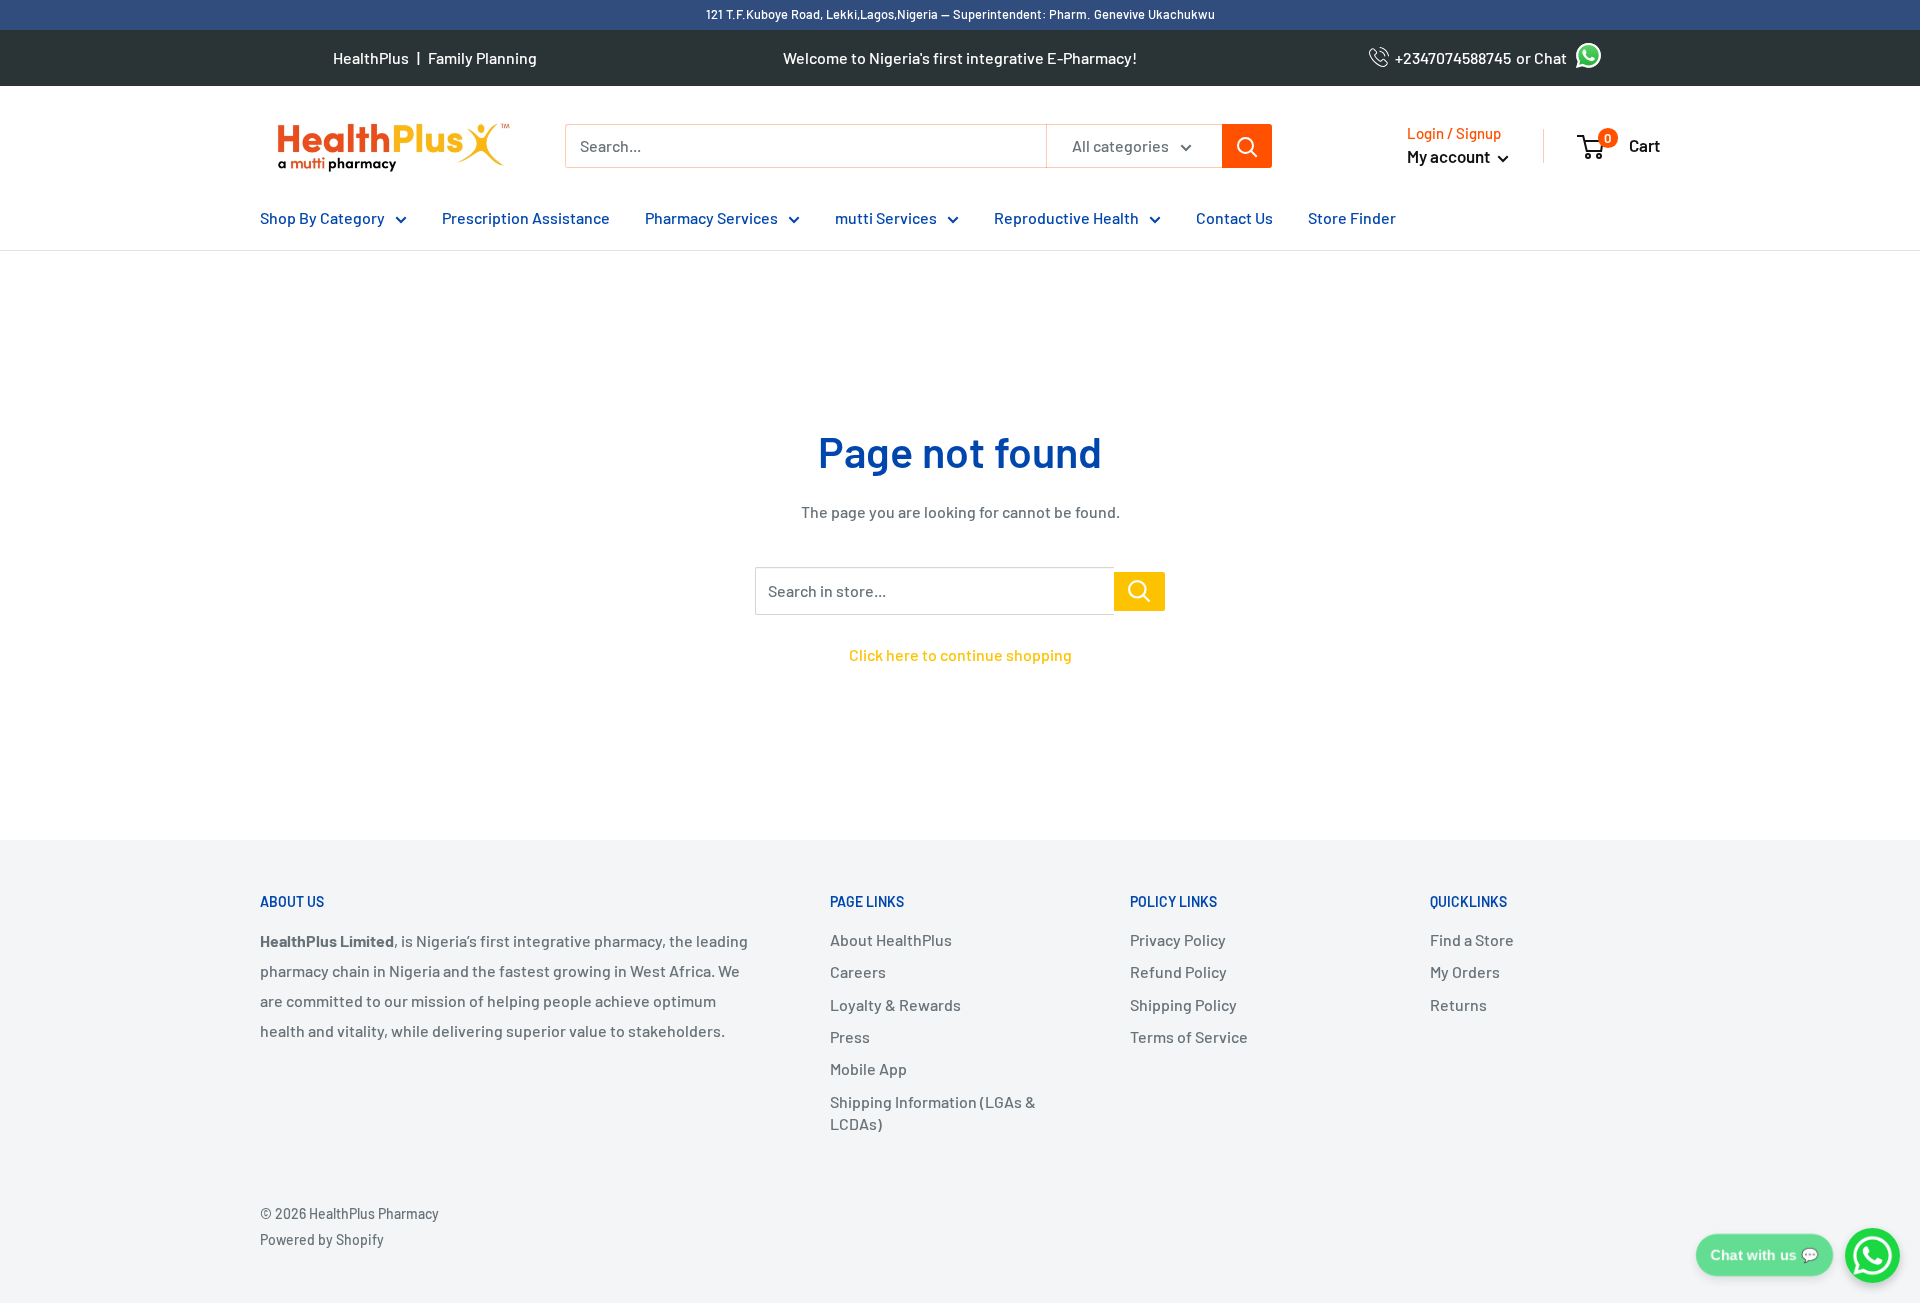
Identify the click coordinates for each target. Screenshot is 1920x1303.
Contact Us (1234, 217)
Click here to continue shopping (960, 654)
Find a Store (1472, 939)
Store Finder (1352, 217)
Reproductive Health (1066, 217)
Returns (1458, 1004)
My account (1450, 156)
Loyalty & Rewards (895, 1004)
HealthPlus (371, 57)
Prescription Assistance (526, 217)
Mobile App (868, 1068)
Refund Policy (1178, 971)
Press (850, 1036)
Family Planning (482, 57)
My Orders (1465, 971)
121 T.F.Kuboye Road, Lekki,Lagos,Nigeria (823, 14)
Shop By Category (322, 217)
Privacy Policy (1178, 939)
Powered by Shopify (322, 1239)
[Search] (1247, 146)
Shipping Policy (1183, 1004)
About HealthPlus (891, 939)
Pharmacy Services (711, 217)
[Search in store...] (1139, 591)
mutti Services (886, 217)
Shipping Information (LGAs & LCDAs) (933, 1112)
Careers (858, 971)
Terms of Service (1189, 1036)
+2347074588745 (1450, 57)
